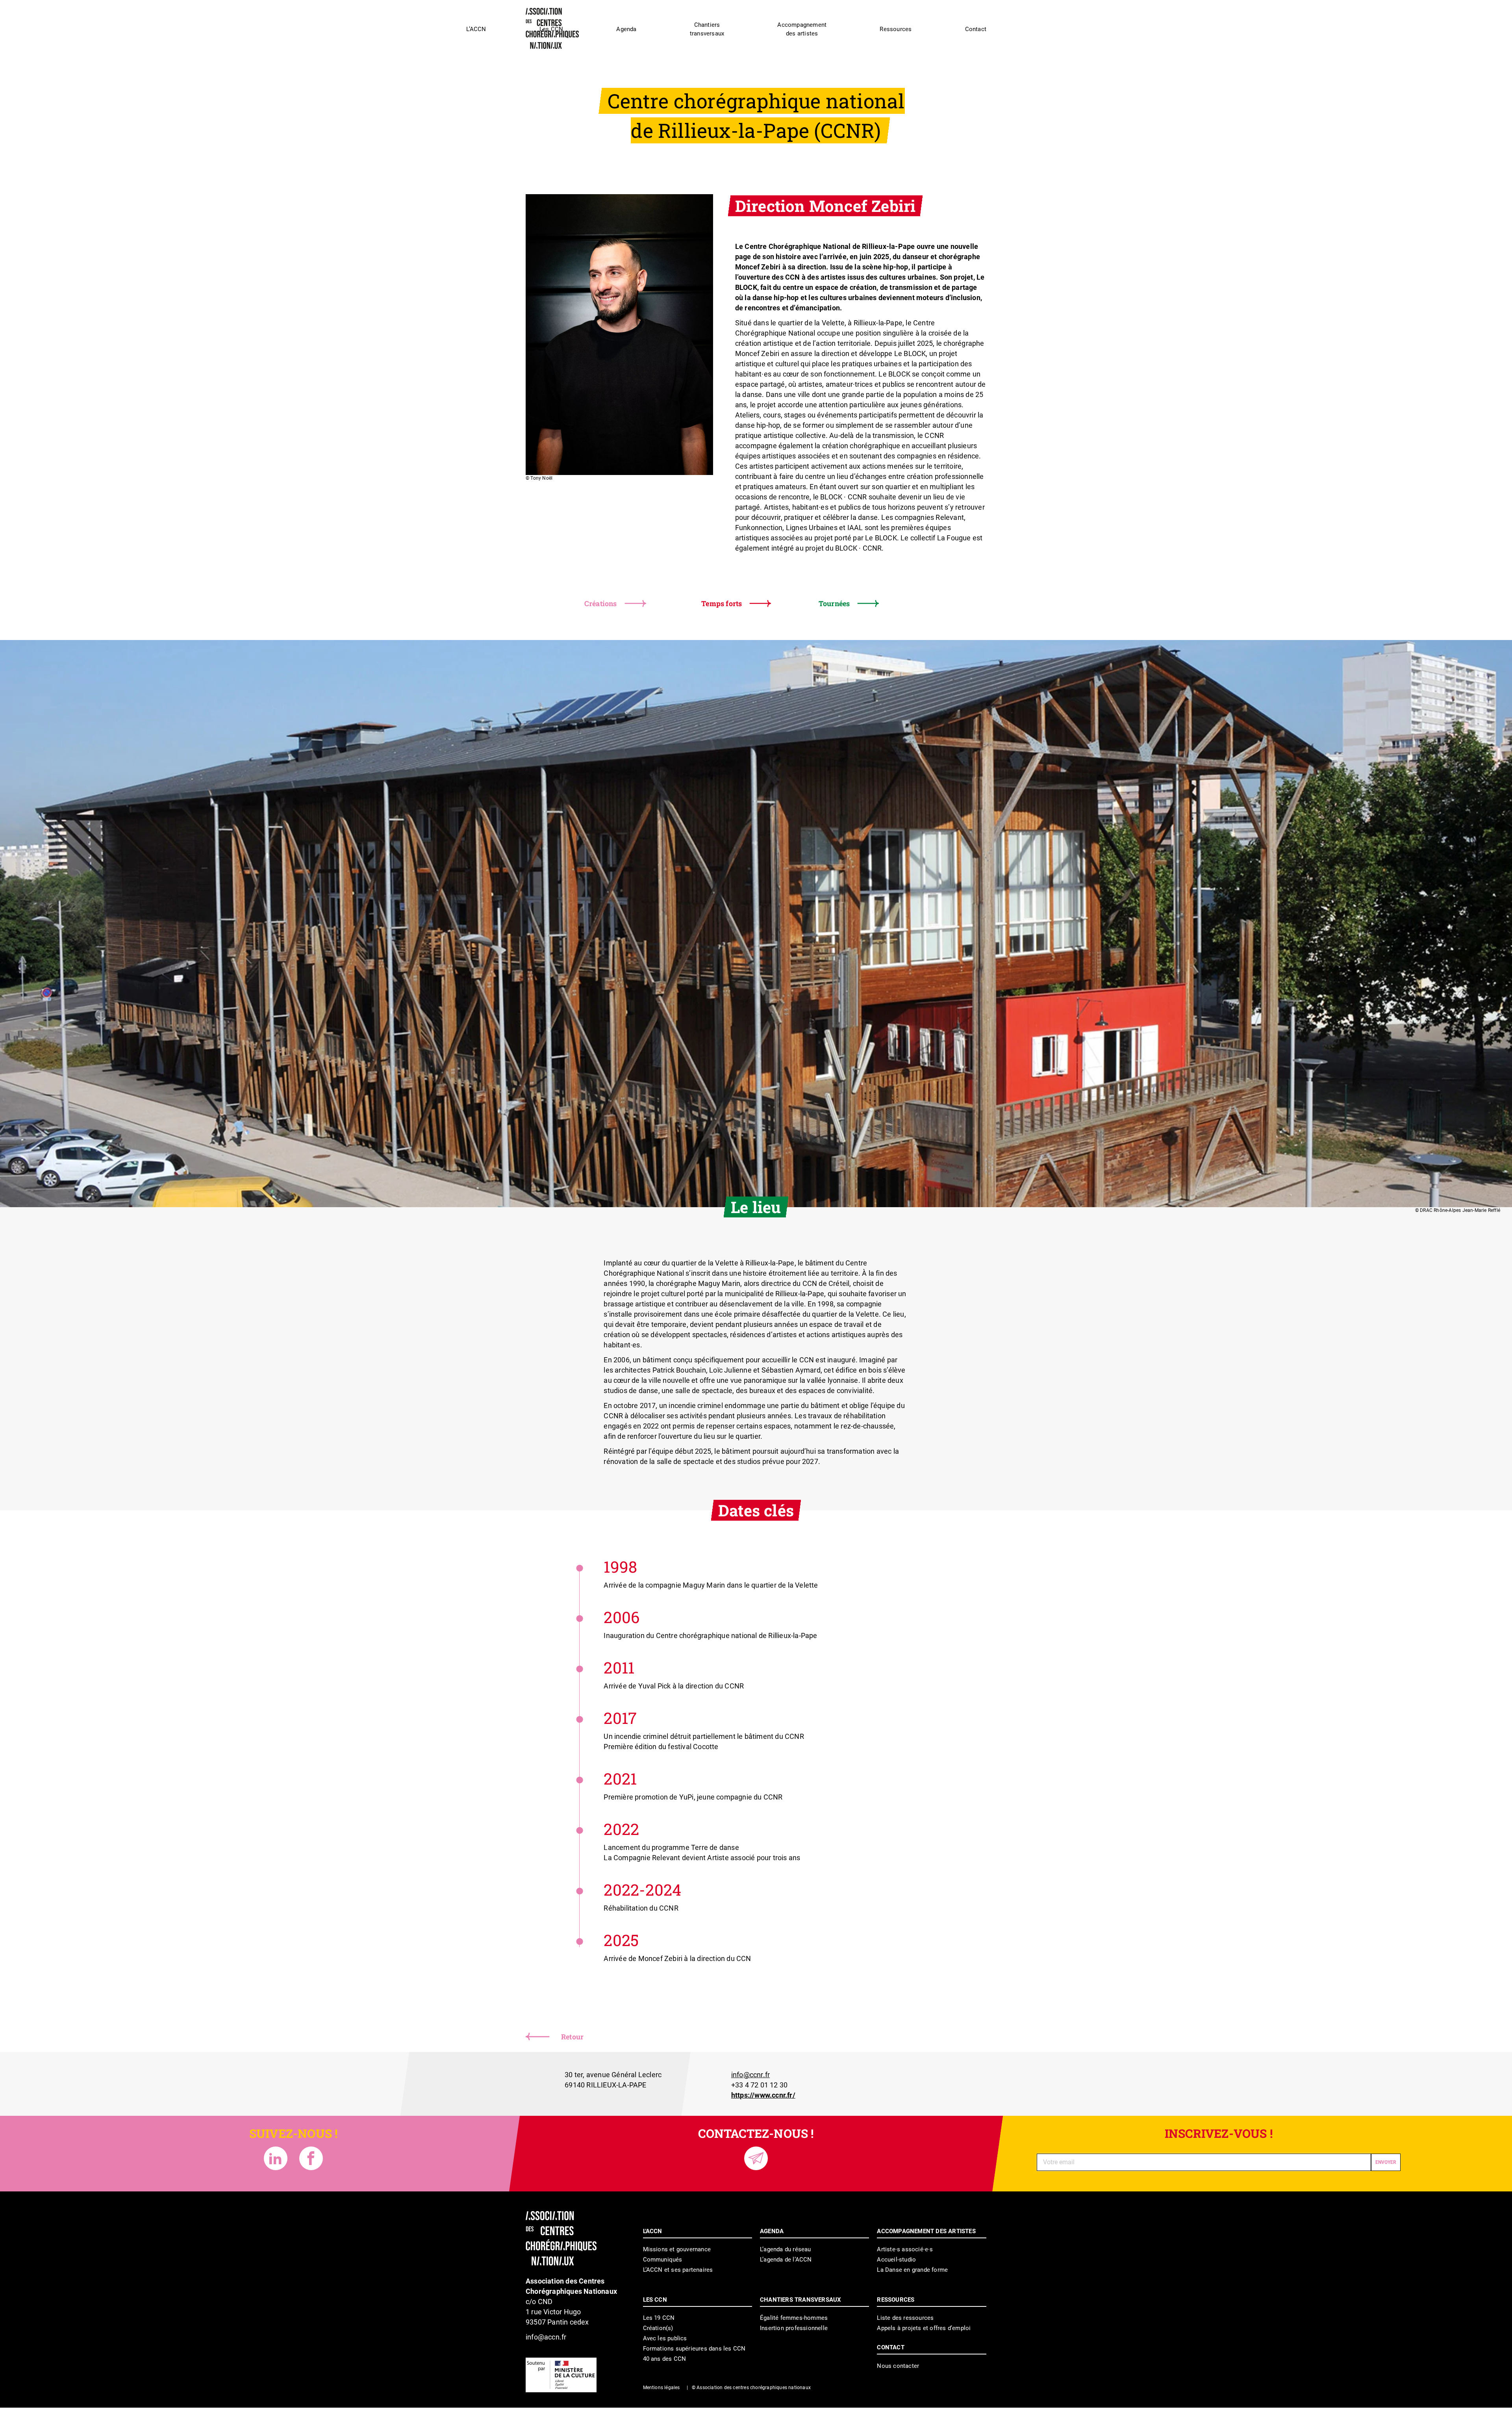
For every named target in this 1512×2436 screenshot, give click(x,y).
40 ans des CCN (665, 2359)
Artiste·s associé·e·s (905, 2249)
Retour (572, 2037)
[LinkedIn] (276, 2158)
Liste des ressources (905, 2318)
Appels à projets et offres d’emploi (924, 2328)
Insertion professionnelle (794, 2328)
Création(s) (658, 2328)
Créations (601, 603)
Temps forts (722, 603)
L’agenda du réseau (786, 2249)
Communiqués (663, 2260)
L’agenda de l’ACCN (786, 2260)
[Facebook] (311, 2158)
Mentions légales (661, 2388)
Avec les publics (665, 2338)
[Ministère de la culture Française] (561, 2375)
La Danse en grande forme (912, 2270)
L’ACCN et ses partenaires (678, 2270)
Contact (976, 29)
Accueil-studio (896, 2260)
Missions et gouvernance (677, 2249)
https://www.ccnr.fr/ (763, 2095)
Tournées (834, 603)
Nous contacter (898, 2366)
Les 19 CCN (659, 2318)
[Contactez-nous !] (756, 2158)
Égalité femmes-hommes (794, 2318)
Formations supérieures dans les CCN (694, 2349)
